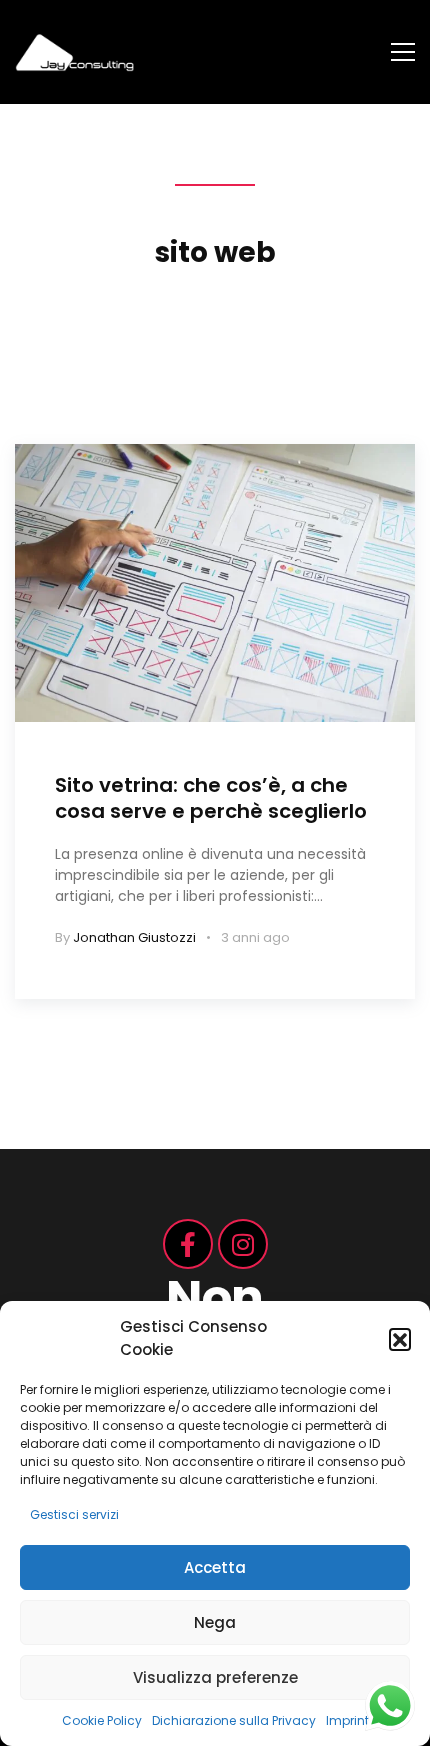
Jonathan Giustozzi (134, 937)
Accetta (215, 1567)
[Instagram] (243, 1244)
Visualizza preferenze (215, 1677)
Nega (215, 1622)
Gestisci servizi (74, 1514)
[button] (400, 1339)
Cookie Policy (102, 1720)
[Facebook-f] (188, 1244)
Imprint (347, 1720)
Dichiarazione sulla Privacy (234, 1720)
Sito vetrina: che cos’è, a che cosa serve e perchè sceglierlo (211, 798)
